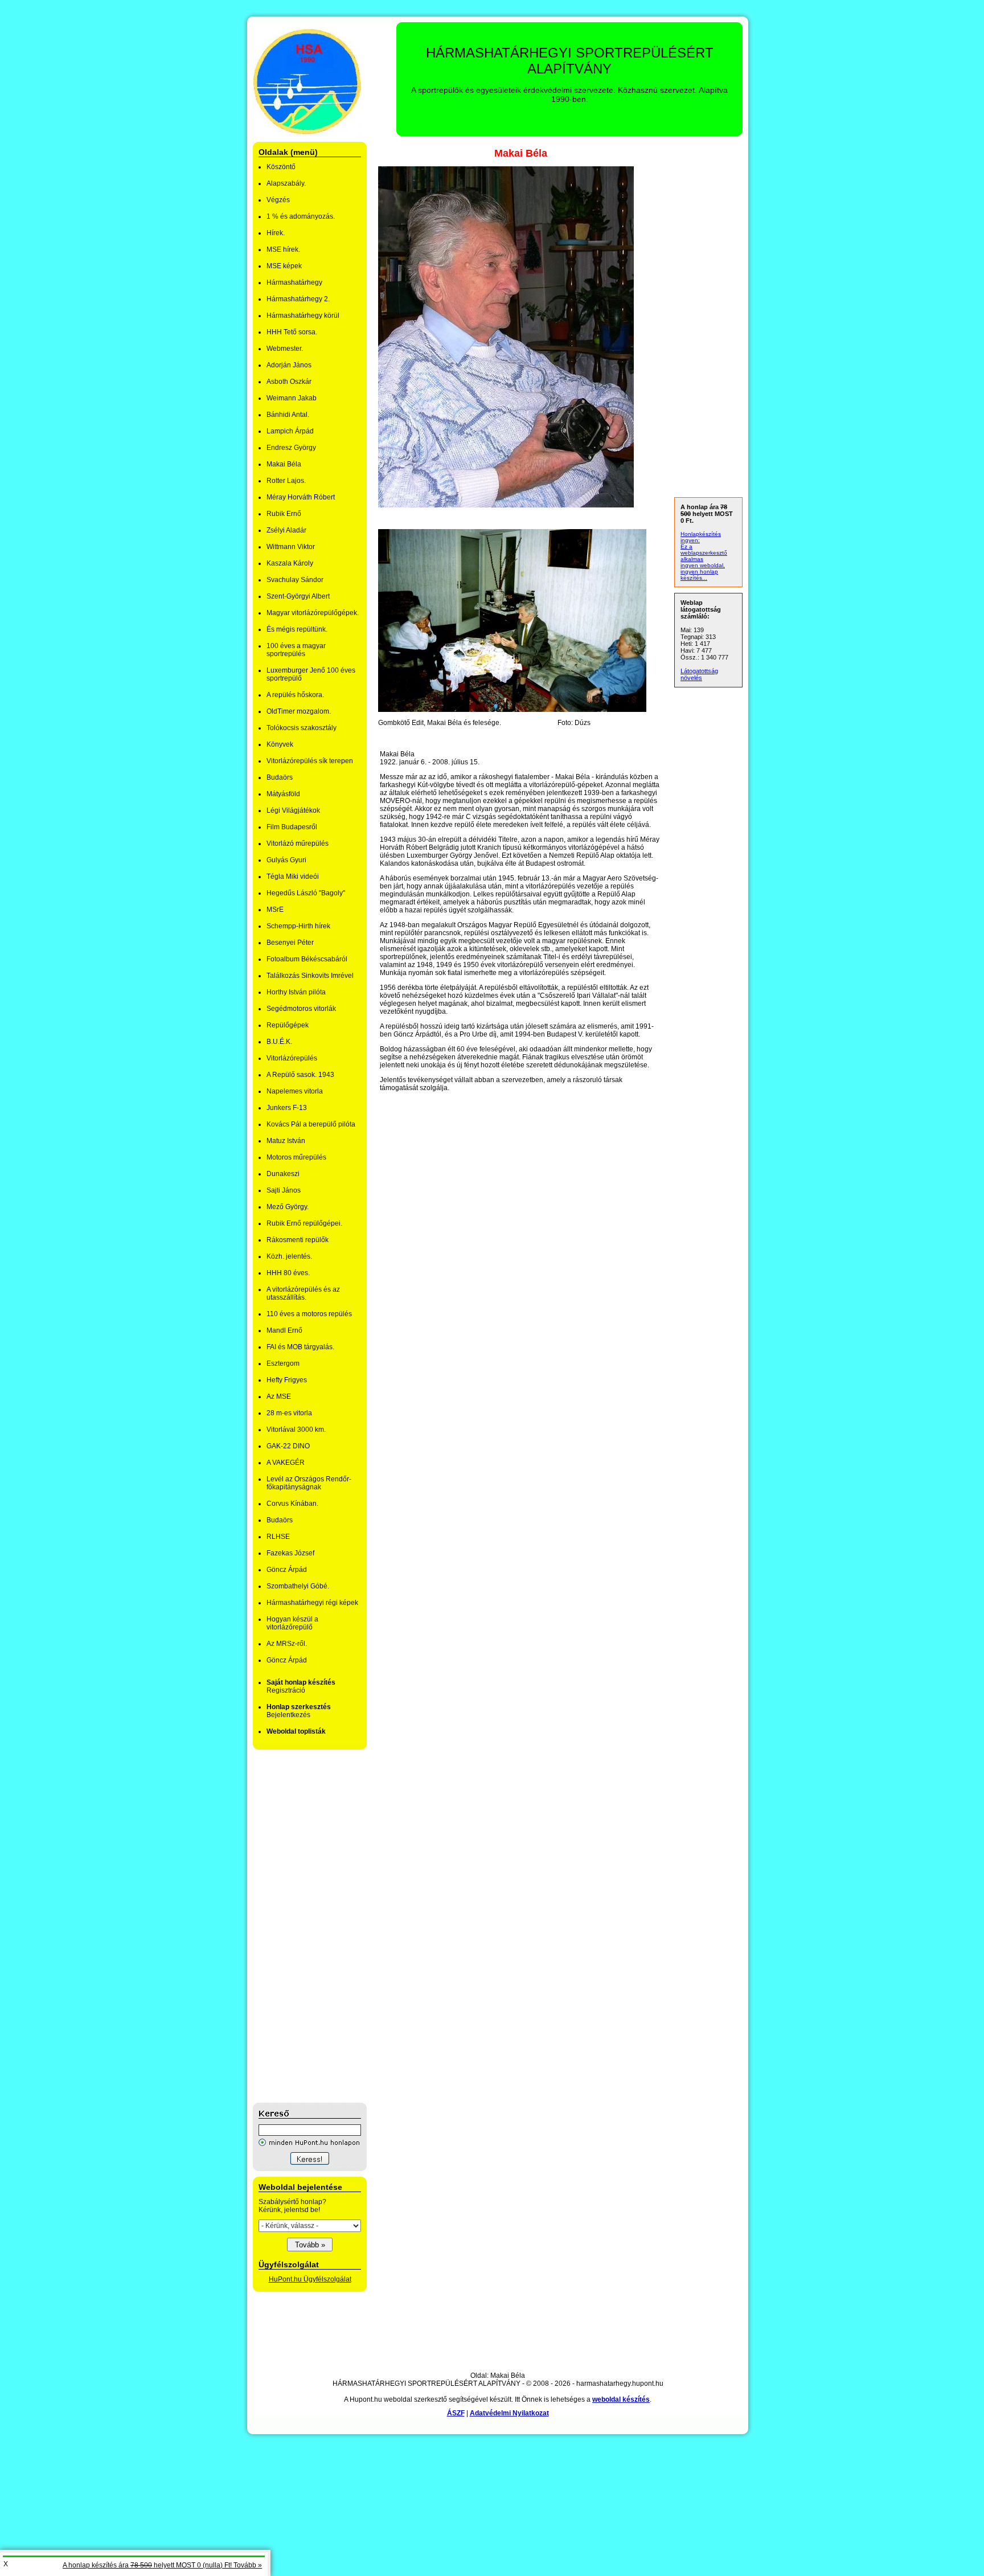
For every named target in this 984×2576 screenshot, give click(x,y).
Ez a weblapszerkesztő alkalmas (704, 553)
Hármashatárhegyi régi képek (312, 1603)
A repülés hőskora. (295, 695)
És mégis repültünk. (297, 629)
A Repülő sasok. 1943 (300, 1075)
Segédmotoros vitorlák (301, 1009)
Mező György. (288, 1207)
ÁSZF (456, 2413)
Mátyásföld (283, 794)
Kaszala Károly (290, 563)
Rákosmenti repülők (298, 1240)
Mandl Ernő (284, 1330)
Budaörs (280, 777)
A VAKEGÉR (286, 1463)
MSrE (275, 910)
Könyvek (280, 744)
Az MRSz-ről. (287, 1644)
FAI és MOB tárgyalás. (300, 1347)
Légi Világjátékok (293, 810)
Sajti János (284, 1190)
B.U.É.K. (279, 1042)
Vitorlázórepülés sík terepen (310, 761)
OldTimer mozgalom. (299, 711)
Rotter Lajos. (286, 481)
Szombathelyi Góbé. (298, 1586)
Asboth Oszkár (289, 382)
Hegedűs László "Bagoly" (306, 893)
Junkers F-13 (287, 1108)
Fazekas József (290, 1553)
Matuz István (286, 1141)
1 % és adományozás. (301, 216)
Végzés (278, 200)
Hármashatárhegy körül (303, 316)
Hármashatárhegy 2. (298, 299)
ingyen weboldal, (703, 565)
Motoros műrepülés (296, 1157)
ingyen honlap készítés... (699, 575)
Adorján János (289, 365)
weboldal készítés (621, 2399)
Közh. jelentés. (289, 1256)
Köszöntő (281, 167)
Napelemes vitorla (295, 1091)
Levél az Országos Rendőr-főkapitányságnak (309, 1483)
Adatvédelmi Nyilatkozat (509, 2413)
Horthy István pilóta (296, 992)
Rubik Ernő (284, 514)
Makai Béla (284, 464)
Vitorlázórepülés (292, 1058)
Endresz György (291, 448)
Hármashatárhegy (294, 282)
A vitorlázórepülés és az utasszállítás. (303, 1293)
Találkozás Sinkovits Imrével (310, 976)
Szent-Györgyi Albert (298, 596)
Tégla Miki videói (293, 877)
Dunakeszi (283, 1174)
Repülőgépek (288, 1025)
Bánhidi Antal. (288, 415)
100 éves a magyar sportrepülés (296, 650)
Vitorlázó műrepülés (298, 843)
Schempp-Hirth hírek (298, 926)
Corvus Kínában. (292, 1504)
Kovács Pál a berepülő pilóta (311, 1124)
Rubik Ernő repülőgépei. (304, 1223)
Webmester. (285, 349)
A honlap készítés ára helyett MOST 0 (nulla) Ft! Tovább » (162, 2565)
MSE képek (284, 266)
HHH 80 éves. (288, 1273)
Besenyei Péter (290, 943)
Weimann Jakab (292, 398)
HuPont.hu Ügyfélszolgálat (310, 2279)
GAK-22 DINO (288, 1446)
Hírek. (276, 233)
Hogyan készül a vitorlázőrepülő (292, 1623)
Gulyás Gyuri (286, 860)
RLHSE (278, 1537)
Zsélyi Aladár (286, 530)
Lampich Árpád (290, 431)
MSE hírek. (283, 249)
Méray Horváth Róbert (301, 497)
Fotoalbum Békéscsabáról (307, 959)
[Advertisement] (298, 1926)
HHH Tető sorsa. (292, 332)
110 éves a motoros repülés (309, 1314)
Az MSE (279, 1396)
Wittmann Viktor (291, 547)
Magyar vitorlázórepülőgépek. (313, 613)
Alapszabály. (286, 183)
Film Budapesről (292, 827)
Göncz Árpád (287, 1570)
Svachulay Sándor (295, 580)
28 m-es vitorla (289, 1413)
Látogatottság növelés (699, 674)
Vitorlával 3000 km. (296, 1430)
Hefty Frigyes (287, 1380)
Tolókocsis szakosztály (302, 728)
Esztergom (283, 1363)
